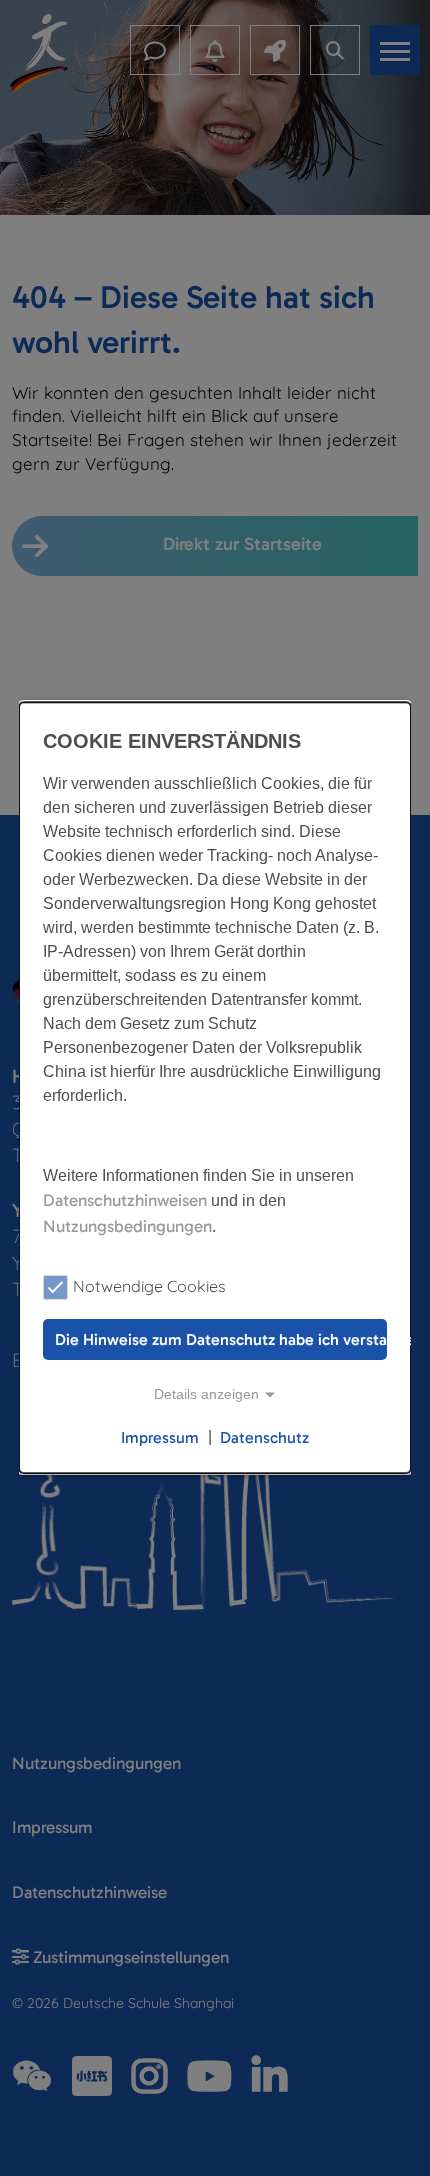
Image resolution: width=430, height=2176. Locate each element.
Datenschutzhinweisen (125, 1200)
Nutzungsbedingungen (127, 1226)
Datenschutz (264, 1437)
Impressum (160, 1437)
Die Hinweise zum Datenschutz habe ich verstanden (221, 1339)
